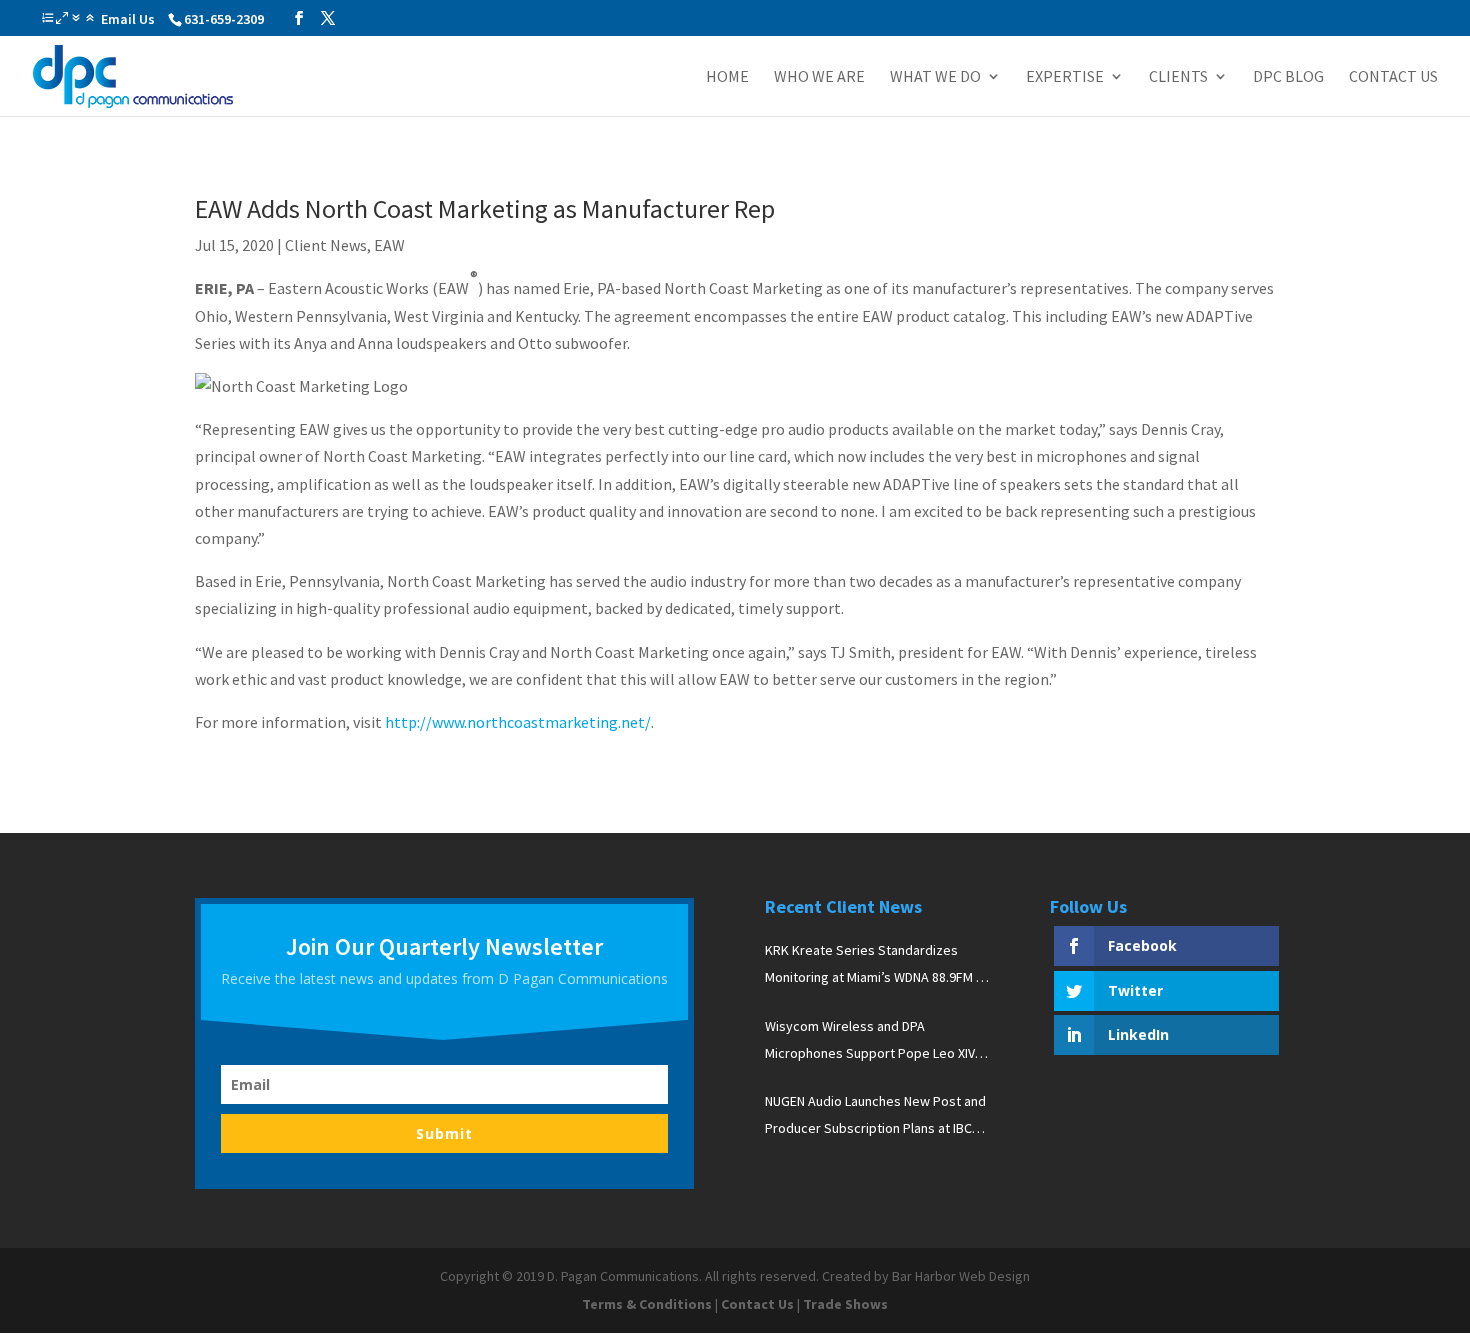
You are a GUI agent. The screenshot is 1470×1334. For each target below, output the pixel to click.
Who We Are (819, 77)
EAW (389, 245)
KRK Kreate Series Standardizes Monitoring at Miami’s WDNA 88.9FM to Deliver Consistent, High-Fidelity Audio (877, 966)
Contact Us (1393, 77)
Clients (1178, 77)
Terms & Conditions (647, 1304)
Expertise (1065, 77)
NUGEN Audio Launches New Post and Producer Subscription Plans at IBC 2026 (875, 1117)
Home (727, 77)
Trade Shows (845, 1304)
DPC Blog (1288, 77)
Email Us (128, 19)
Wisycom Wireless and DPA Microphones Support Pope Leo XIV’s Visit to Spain (875, 1042)
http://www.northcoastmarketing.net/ (518, 722)
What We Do (935, 77)
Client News (326, 245)
